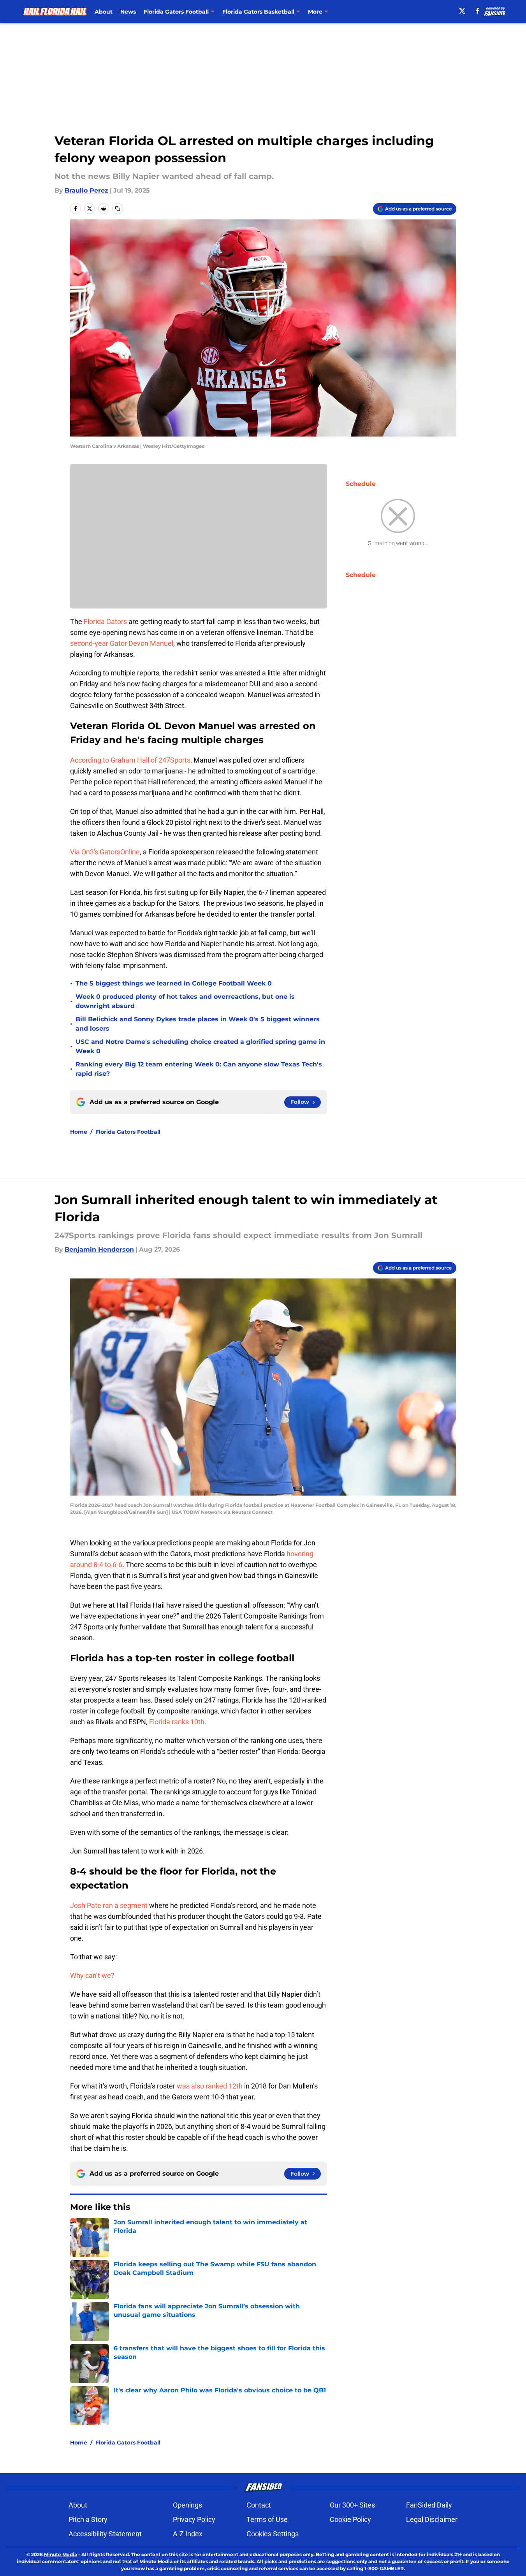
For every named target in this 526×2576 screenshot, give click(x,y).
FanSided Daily (429, 2505)
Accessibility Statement (105, 2534)
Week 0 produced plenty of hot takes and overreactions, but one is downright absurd (185, 1001)
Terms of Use (267, 2519)
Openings (187, 2505)
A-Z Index (188, 2534)
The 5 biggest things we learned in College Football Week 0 (174, 983)
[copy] (118, 209)
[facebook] (478, 11)
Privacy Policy (194, 2519)
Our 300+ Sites (352, 2505)
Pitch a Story (88, 2519)
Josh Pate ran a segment (109, 1905)
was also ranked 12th (210, 2086)
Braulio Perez (86, 190)
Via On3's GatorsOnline (105, 852)
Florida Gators (105, 622)
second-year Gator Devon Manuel (122, 643)
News (128, 12)
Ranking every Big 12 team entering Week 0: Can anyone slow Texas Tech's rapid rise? (199, 1069)
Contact (259, 2505)
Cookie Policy (350, 2519)
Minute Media (61, 2554)
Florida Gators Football (128, 1132)
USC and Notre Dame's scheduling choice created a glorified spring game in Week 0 (200, 1046)
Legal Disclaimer (432, 2519)
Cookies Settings (273, 2534)
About (104, 12)
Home (79, 1132)
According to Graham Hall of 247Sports (130, 760)
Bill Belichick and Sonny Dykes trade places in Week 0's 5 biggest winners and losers (198, 1024)
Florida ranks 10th (177, 1722)
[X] (462, 11)
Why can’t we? (92, 1975)
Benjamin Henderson (99, 1249)
